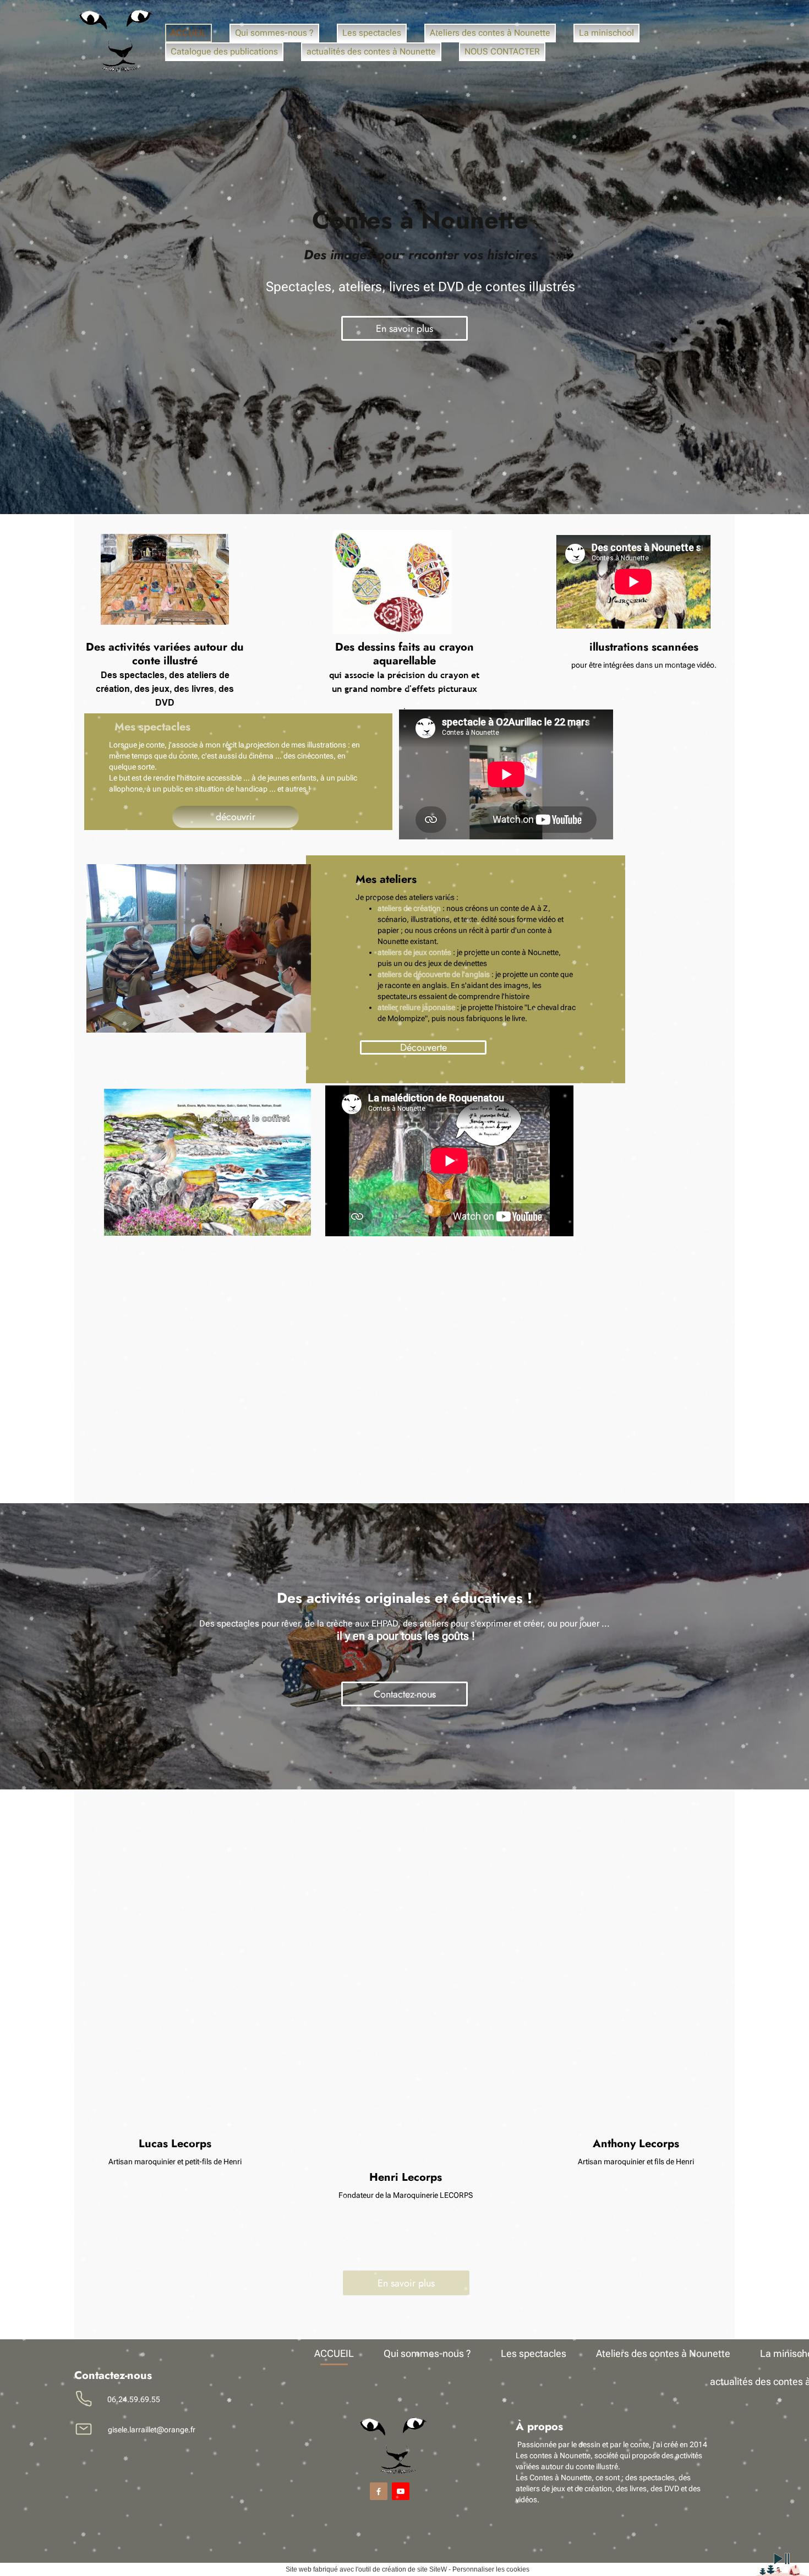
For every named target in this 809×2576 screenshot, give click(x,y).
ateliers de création (409, 908)
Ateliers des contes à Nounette (490, 33)
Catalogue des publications (224, 51)
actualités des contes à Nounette (371, 51)
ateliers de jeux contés (414, 952)
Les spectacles (372, 33)
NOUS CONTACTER (502, 51)
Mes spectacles (152, 727)
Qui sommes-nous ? (274, 33)
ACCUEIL (188, 33)
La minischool (606, 33)
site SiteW (432, 2569)
